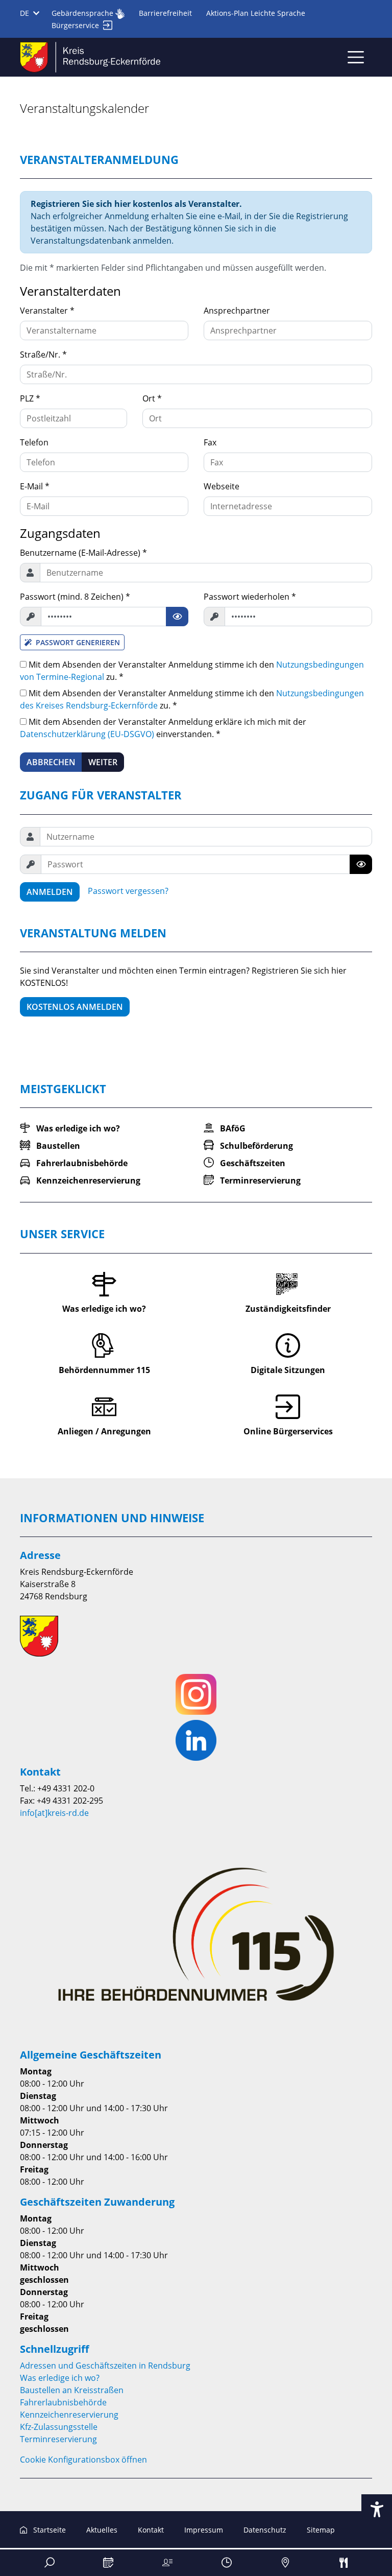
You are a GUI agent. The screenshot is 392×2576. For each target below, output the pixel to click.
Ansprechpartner (237, 311)
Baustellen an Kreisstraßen (72, 2390)
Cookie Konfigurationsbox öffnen (83, 2460)
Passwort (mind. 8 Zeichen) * (75, 597)
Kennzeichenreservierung (69, 2415)
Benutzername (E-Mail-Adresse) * (83, 553)
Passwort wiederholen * (250, 597)
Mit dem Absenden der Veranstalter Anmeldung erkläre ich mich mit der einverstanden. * (163, 728)
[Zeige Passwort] (177, 617)
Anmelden (50, 892)
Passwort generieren (78, 642)
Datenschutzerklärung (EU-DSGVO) (87, 734)
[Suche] (50, 2563)
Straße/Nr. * (43, 355)
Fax (210, 442)
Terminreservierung (58, 2439)
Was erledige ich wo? (60, 2378)
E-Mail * (35, 486)
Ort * (152, 398)
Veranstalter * (47, 311)
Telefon (34, 442)
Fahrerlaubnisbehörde (63, 2402)
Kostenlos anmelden (75, 1007)
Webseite (222, 486)
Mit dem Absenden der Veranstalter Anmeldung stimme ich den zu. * (192, 671)
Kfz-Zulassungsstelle (59, 2427)
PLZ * (30, 398)
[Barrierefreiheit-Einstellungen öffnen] (377, 2510)
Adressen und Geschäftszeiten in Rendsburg (105, 2366)
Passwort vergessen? (128, 891)
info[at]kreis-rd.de (54, 1813)
